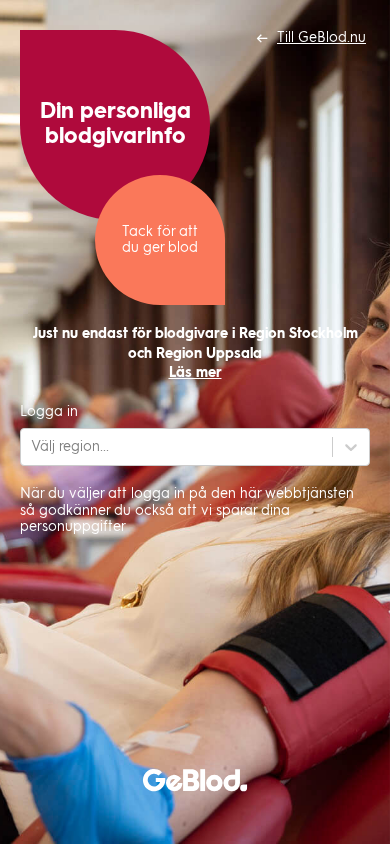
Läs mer (195, 373)
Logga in (49, 412)
